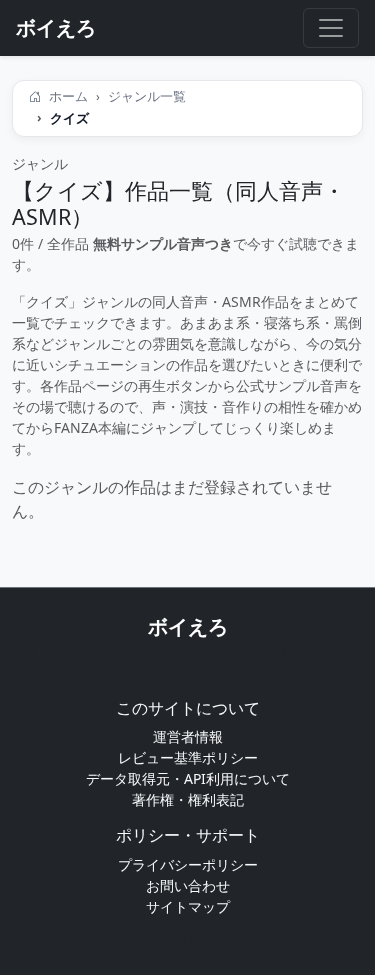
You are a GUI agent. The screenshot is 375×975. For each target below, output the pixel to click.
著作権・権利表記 (188, 799)
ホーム (67, 96)
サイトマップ (188, 906)
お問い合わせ (188, 885)
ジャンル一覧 (147, 96)
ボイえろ (188, 626)
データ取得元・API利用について (188, 778)
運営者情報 (188, 736)
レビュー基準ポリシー (188, 757)
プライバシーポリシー (188, 864)
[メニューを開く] (331, 28)
